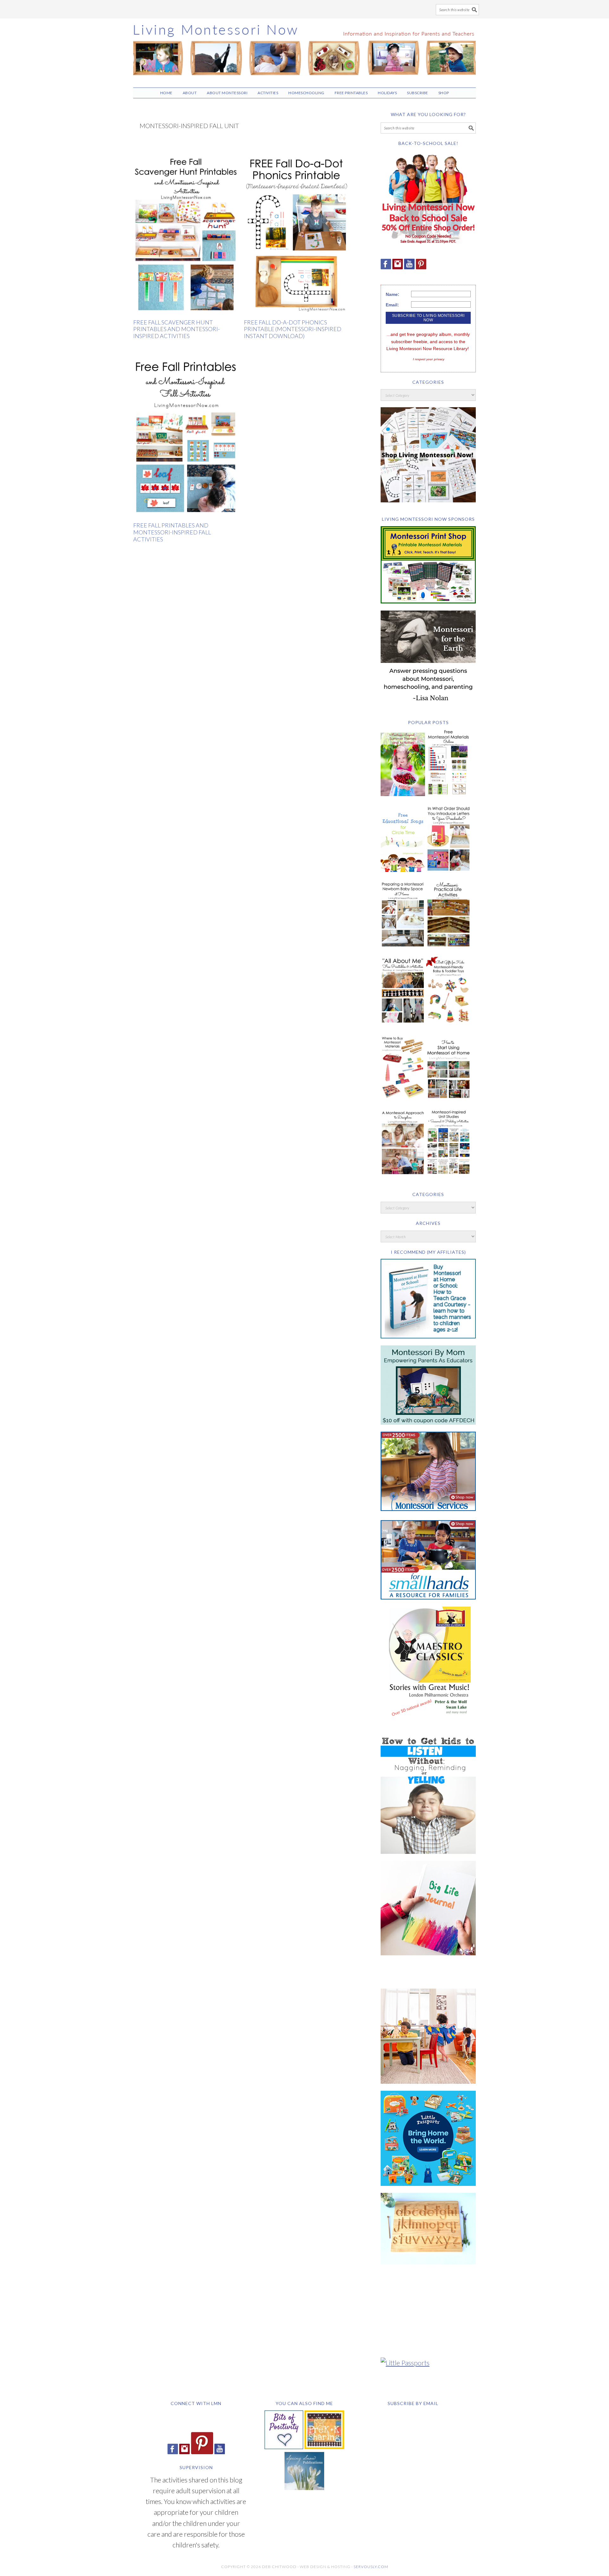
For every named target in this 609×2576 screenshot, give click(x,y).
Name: (393, 294)
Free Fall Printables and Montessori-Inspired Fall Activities (172, 532)
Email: (392, 305)
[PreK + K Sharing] (324, 2446)
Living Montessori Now (304, 50)
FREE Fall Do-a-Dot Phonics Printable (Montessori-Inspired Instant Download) (293, 329)
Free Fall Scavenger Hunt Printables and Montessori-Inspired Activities (177, 329)
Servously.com (371, 2567)
